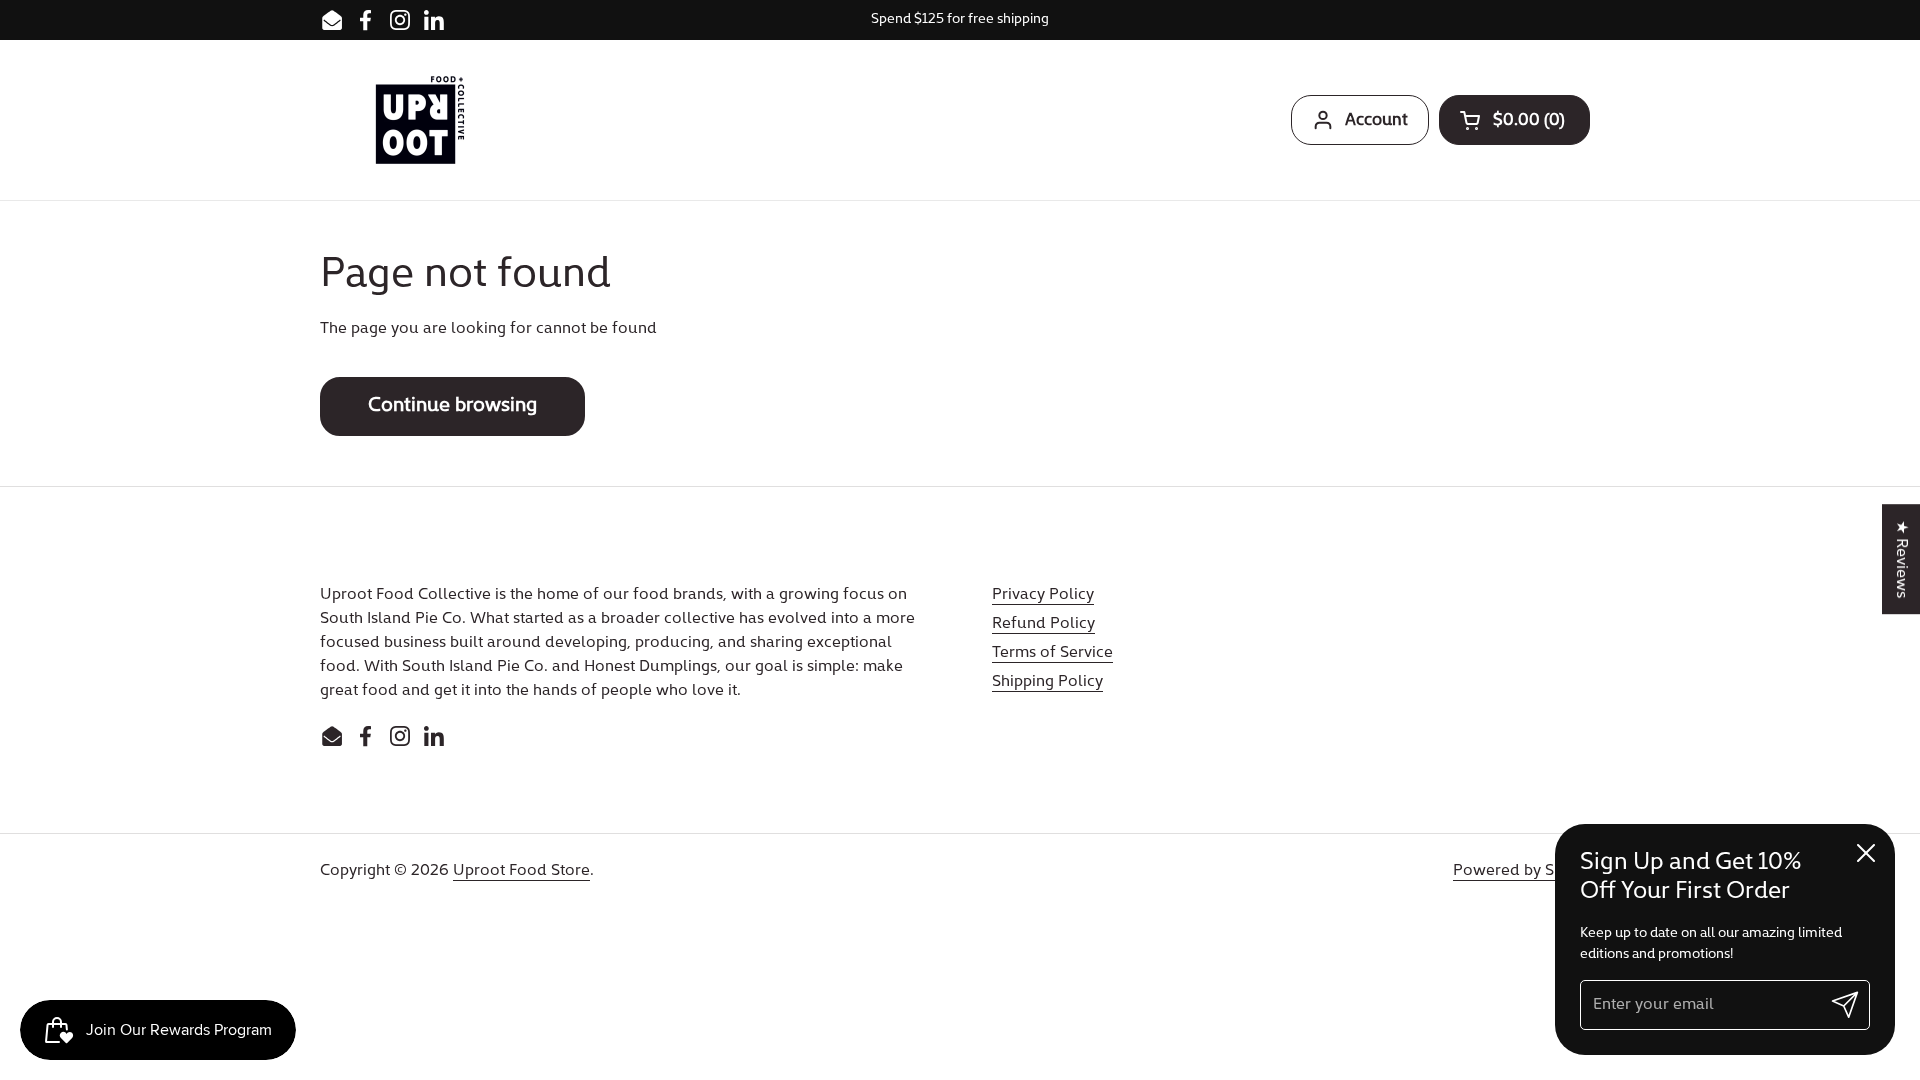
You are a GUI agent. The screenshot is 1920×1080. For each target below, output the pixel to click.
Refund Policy (1043, 624)
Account (1376, 120)
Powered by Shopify (1526, 871)
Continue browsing (452, 406)
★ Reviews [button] (1901, 559)
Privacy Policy (1043, 595)
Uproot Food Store (521, 871)
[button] (1514, 120)
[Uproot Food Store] (420, 120)
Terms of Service (1052, 653)
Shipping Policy (1047, 682)
